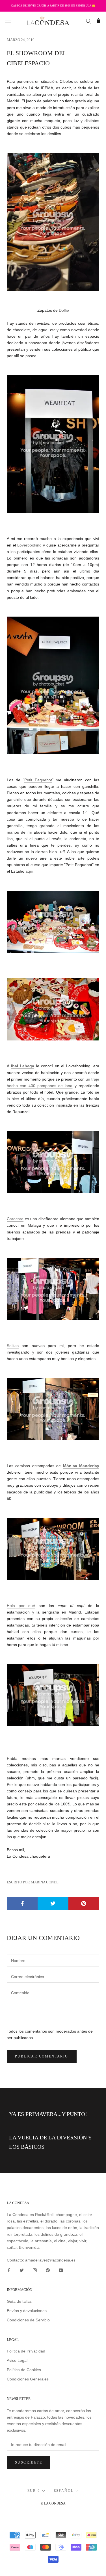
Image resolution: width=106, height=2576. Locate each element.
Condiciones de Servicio (28, 2320)
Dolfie (64, 310)
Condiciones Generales (28, 2379)
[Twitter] (22, 2270)
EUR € (34, 2491)
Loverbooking (29, 545)
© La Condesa (53, 2503)
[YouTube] (61, 2270)
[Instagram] (35, 2270)
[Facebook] (9, 2270)
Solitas (13, 1346)
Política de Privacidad (26, 2351)
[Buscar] (88, 21)
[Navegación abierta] (8, 21)
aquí (29, 871)
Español (64, 2491)
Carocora (15, 1219)
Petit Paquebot (38, 780)
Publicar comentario (42, 2056)
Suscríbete (29, 2462)
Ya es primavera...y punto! (48, 2114)
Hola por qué (21, 1606)
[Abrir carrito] (99, 21)
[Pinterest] (48, 2270)
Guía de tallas (19, 2301)
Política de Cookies (24, 2370)
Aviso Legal (17, 2360)
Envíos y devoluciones (27, 2311)
